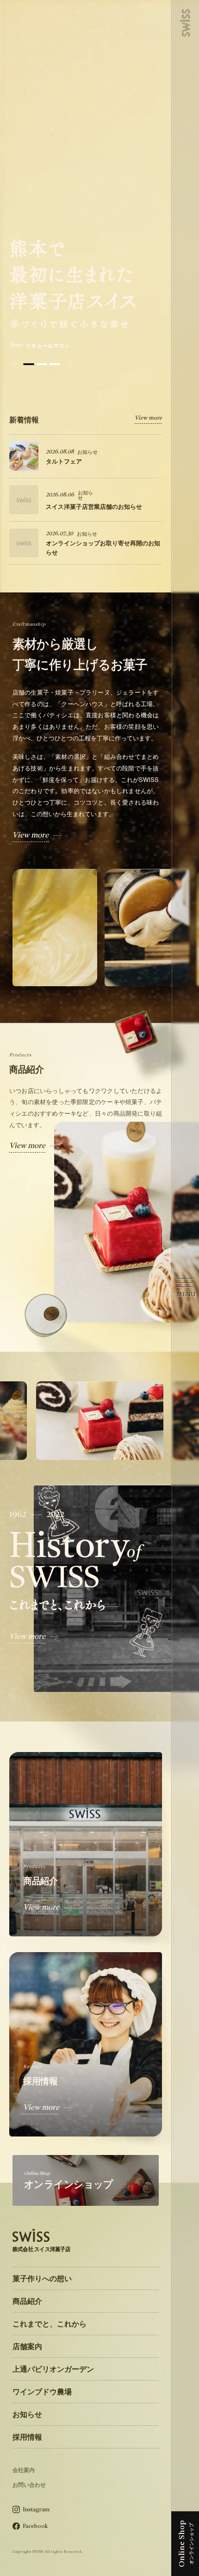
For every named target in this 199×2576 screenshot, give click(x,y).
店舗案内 (27, 2346)
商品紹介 (27, 2301)
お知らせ (27, 2414)
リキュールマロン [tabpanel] (48, 345)
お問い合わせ (29, 2484)
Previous (14, 364)
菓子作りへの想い (42, 2278)
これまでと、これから (50, 2323)
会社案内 (24, 2470)
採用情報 (27, 2437)
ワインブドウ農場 (42, 2391)
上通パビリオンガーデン (53, 2369)
